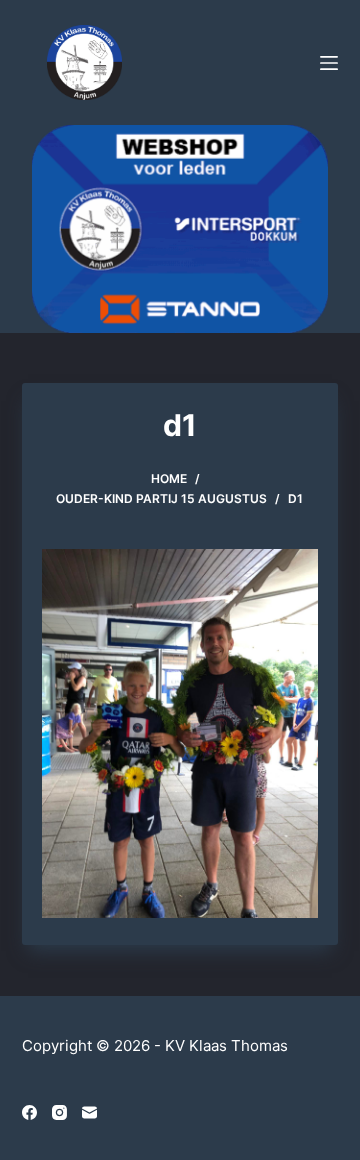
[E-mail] (89, 1112)
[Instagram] (59, 1112)
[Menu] (329, 63)
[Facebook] (29, 1112)
